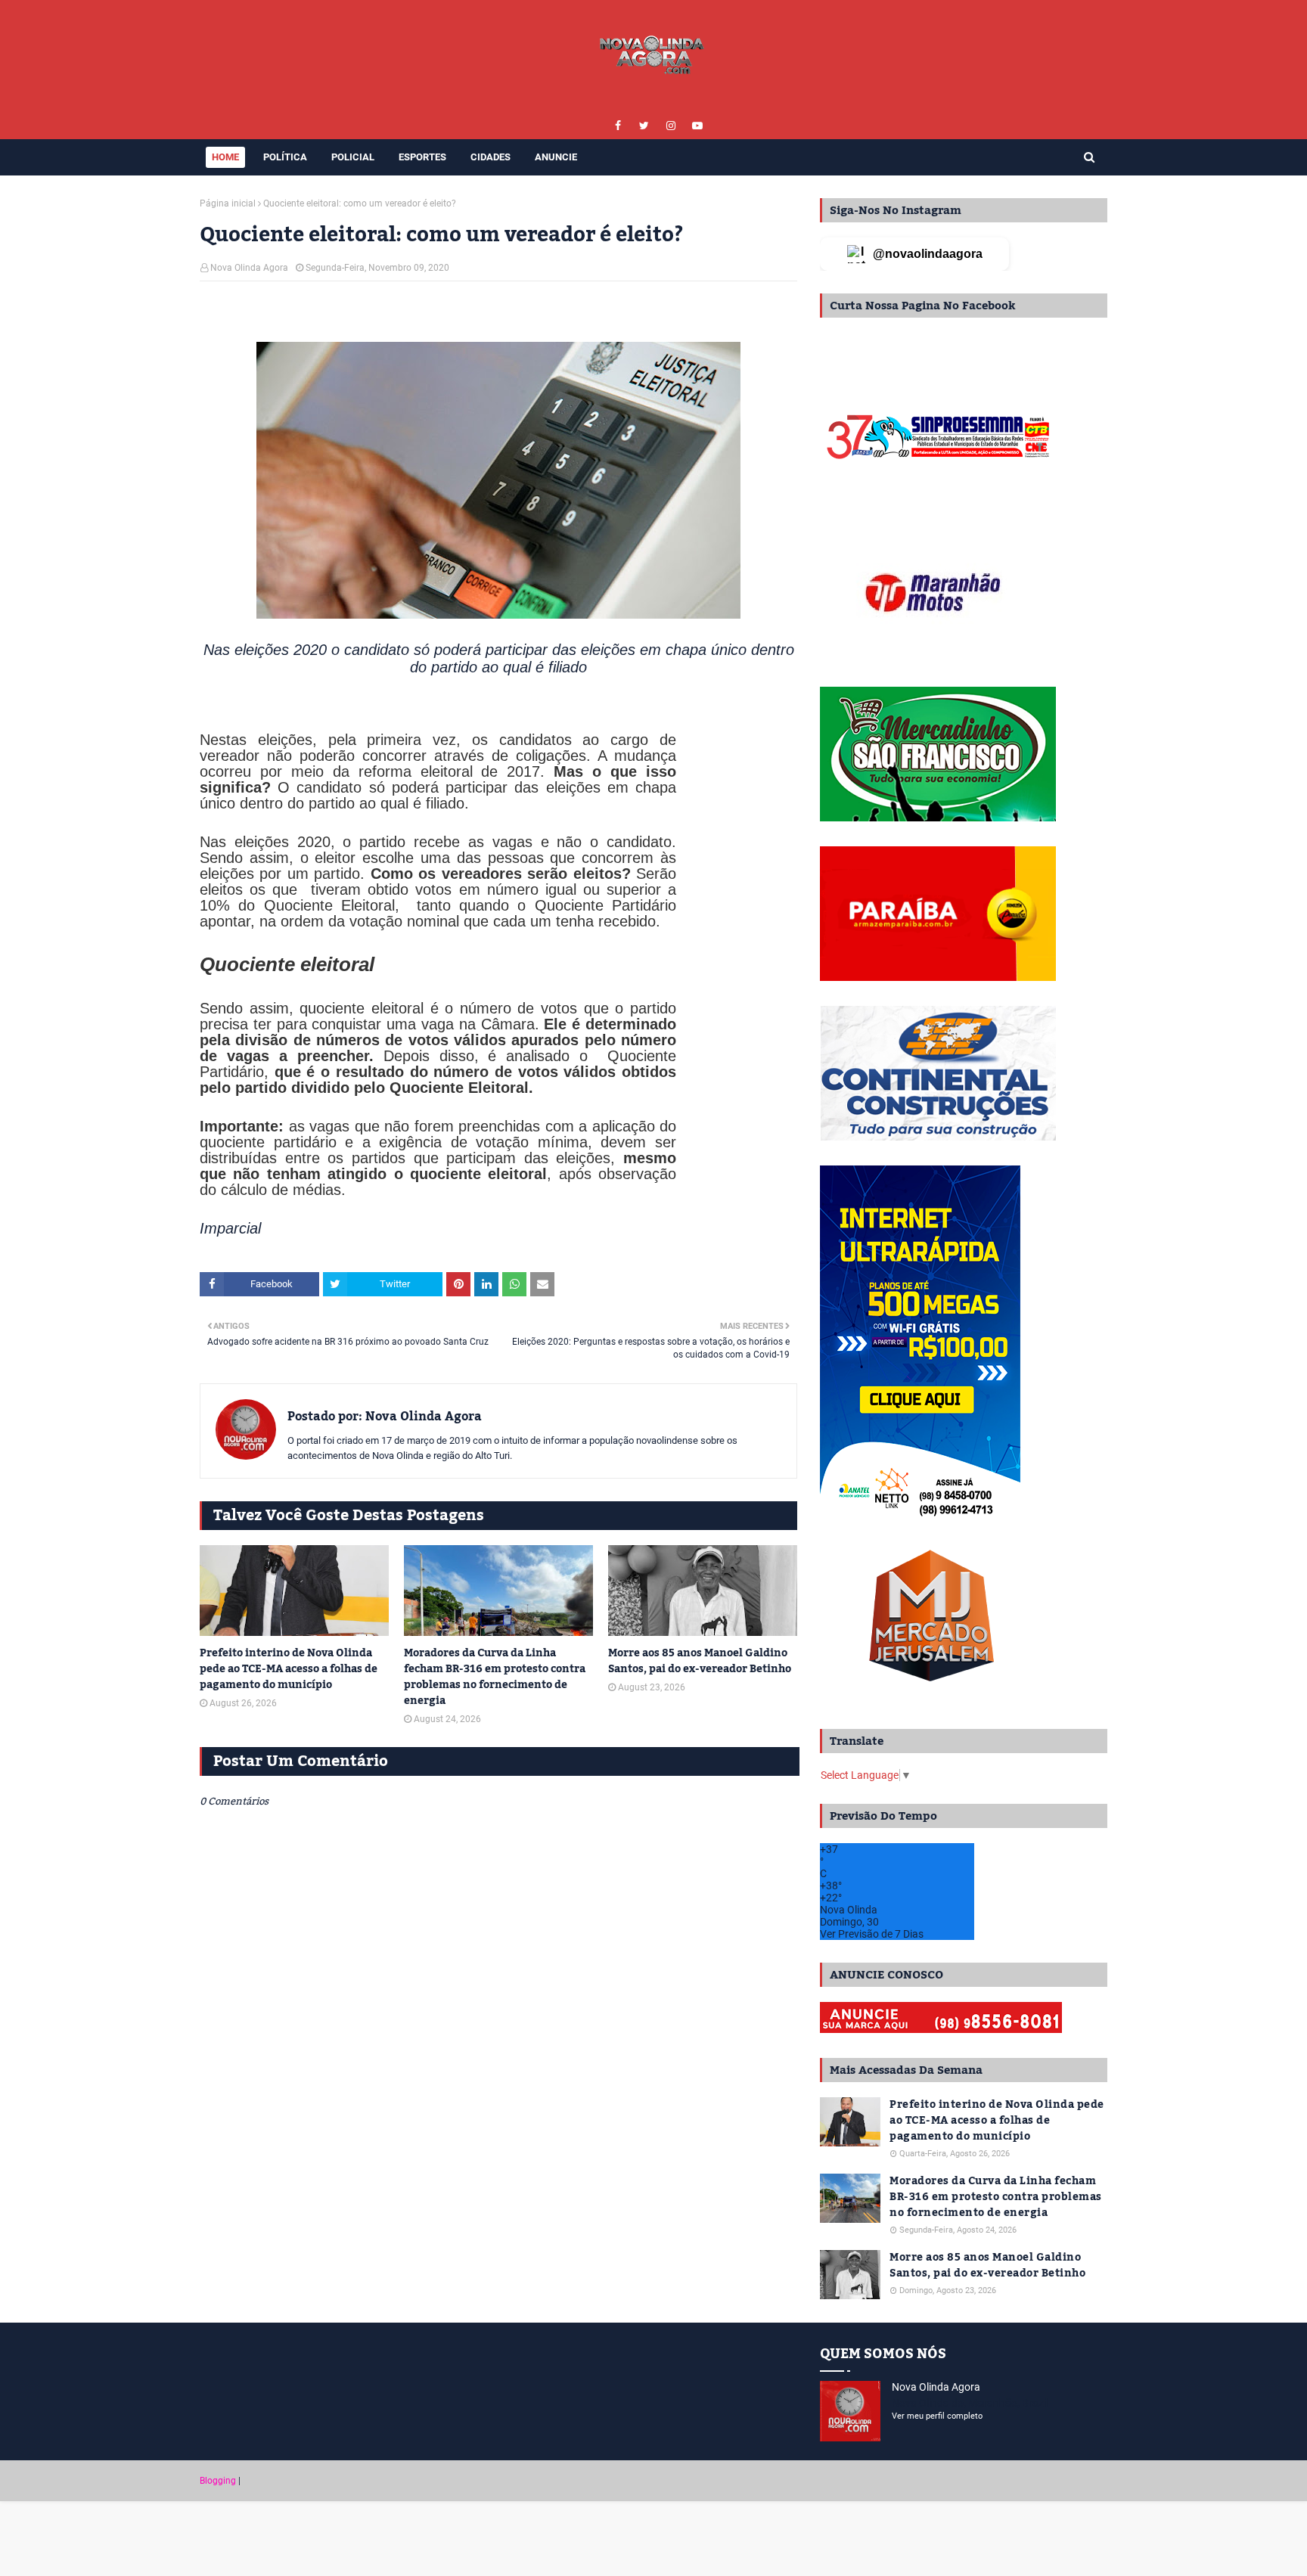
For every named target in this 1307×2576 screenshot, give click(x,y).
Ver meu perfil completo (937, 2416)
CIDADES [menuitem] (491, 157)
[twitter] (644, 126)
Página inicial (228, 203)
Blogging (218, 2481)
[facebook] (618, 126)
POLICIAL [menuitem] (353, 157)
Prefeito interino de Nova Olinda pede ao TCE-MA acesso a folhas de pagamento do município (289, 1670)
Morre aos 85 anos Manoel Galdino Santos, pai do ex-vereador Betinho (700, 1662)
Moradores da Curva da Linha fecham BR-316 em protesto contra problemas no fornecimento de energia (495, 1678)
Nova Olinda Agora (249, 268)
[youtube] (697, 126)
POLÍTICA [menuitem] (285, 157)
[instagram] (671, 126)
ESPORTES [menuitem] (422, 157)
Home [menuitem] (225, 157)
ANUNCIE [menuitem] (556, 157)
